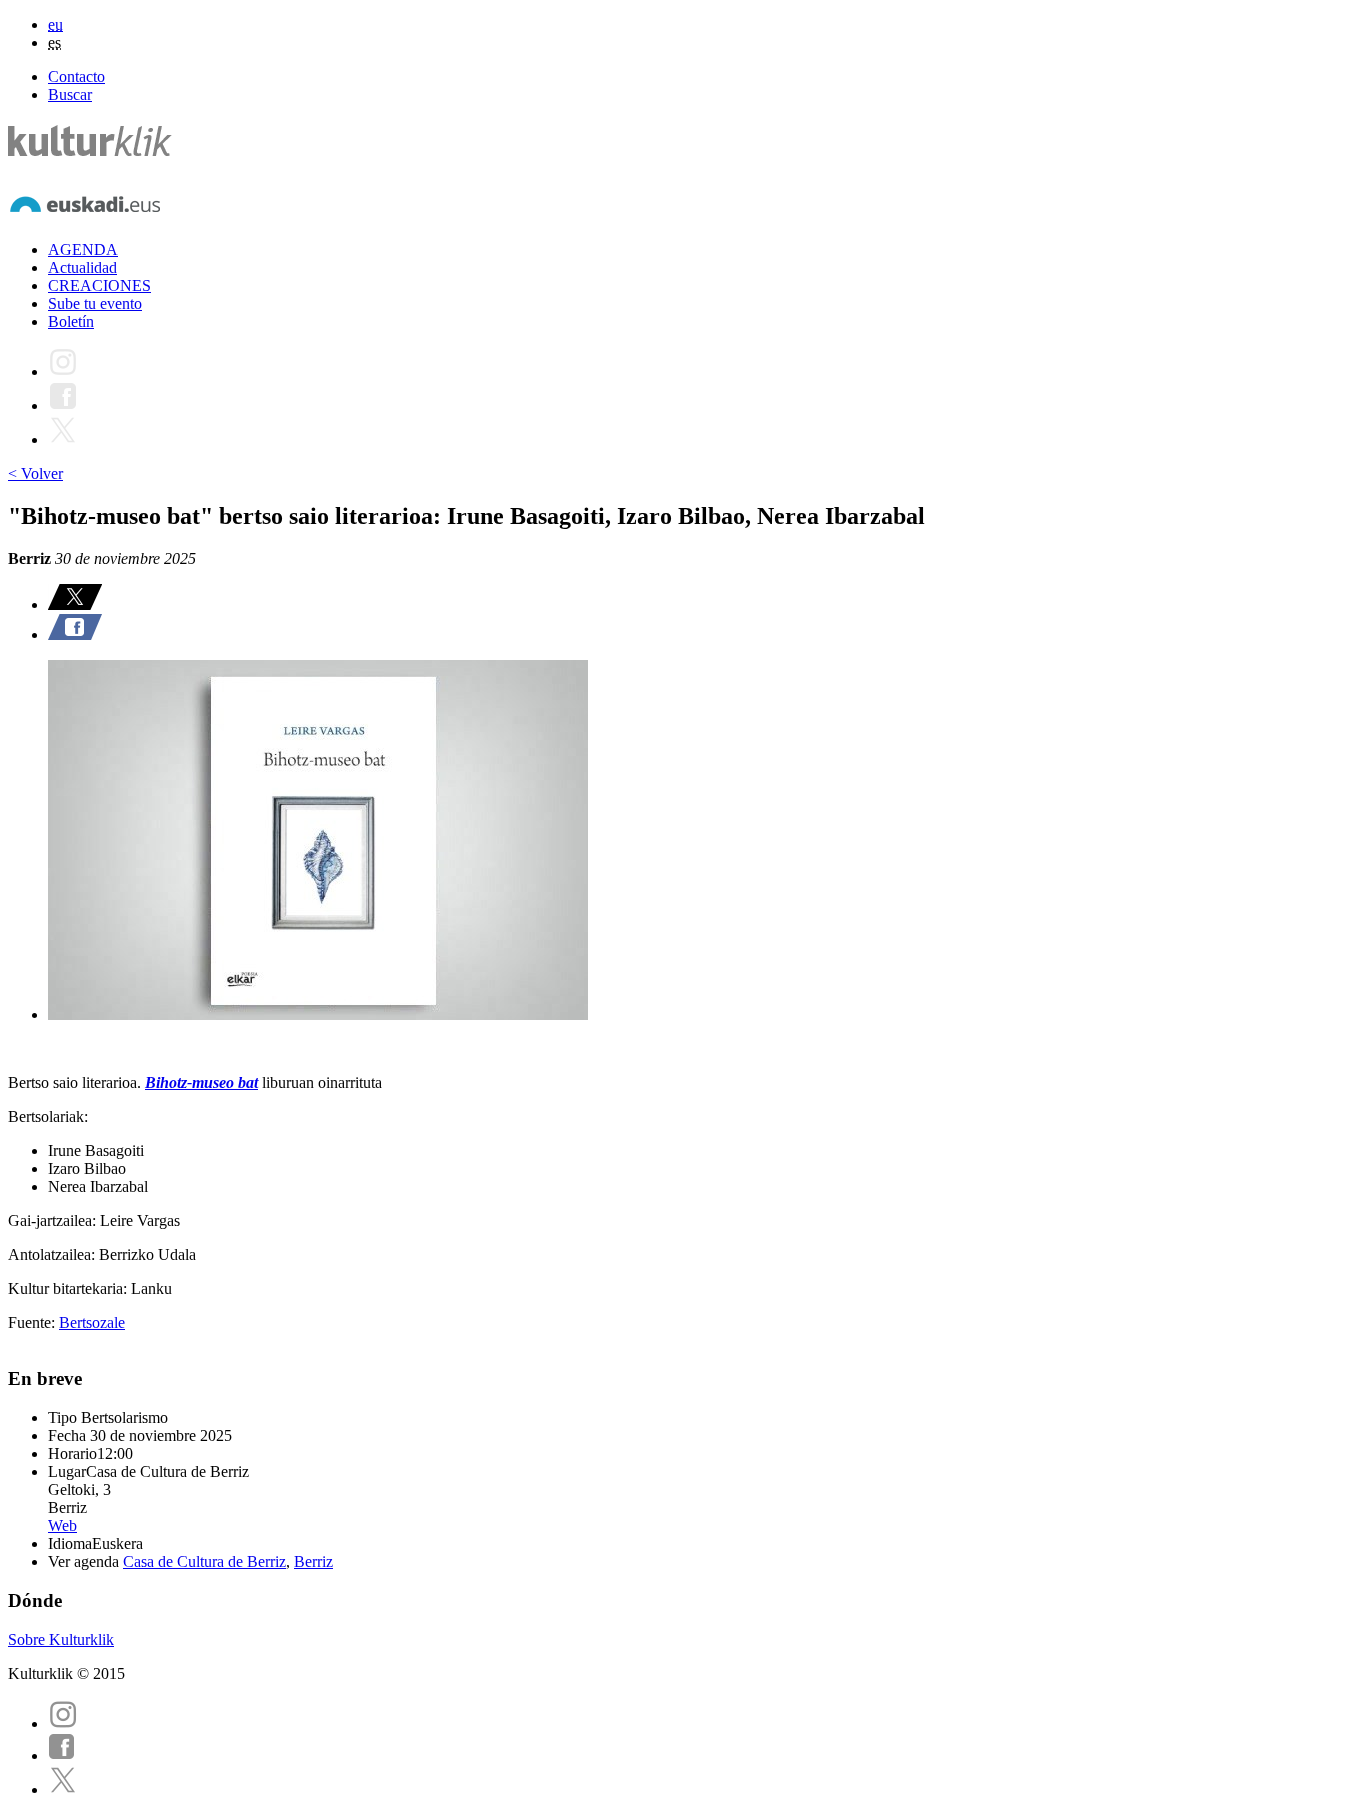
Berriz (313, 1561)
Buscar (70, 94)
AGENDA (83, 249)
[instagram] (63, 1723)
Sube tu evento (95, 303)
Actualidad (82, 267)
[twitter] (63, 1789)
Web (62, 1525)
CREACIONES (99, 285)
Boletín (71, 321)
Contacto (76, 76)
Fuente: (33, 1322)
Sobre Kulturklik (61, 1639)
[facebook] (62, 1755)
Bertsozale (92, 1322)
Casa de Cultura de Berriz (204, 1561)
